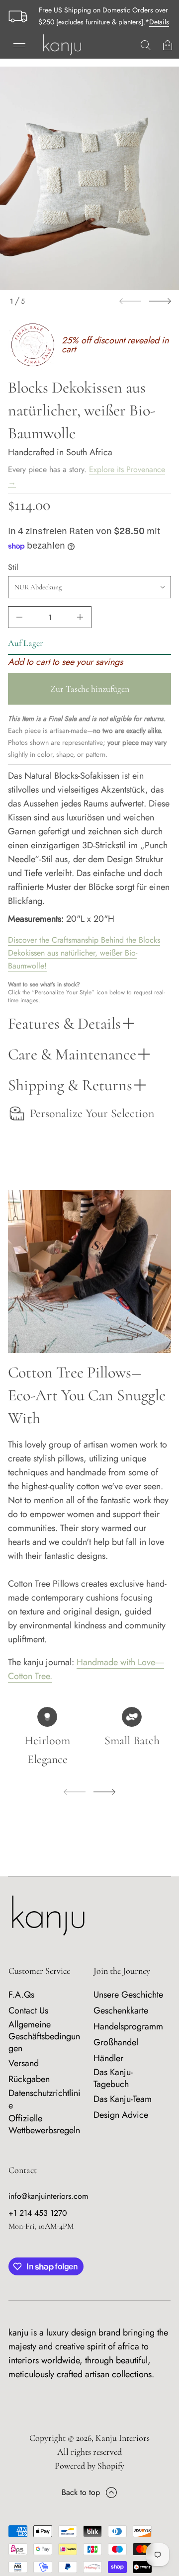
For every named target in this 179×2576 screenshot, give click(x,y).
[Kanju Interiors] (62, 45)
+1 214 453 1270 (38, 2213)
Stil (13, 567)
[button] (146, 45)
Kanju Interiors (123, 2438)
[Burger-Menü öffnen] (19, 45)
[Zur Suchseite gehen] (146, 45)
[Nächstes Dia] (160, 301)
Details (159, 22)
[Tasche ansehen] (168, 45)
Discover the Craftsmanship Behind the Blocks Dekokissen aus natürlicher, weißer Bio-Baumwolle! (84, 953)
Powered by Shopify (89, 2466)
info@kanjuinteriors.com (48, 2196)
